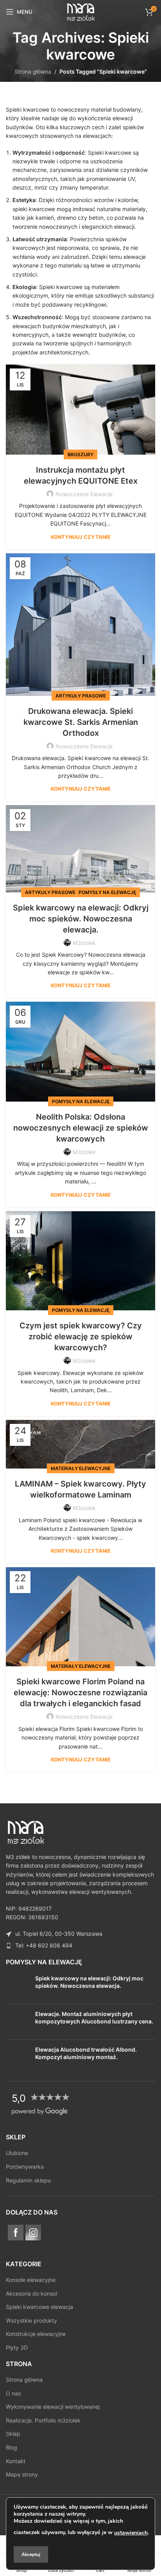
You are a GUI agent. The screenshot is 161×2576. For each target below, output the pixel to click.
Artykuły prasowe (81, 696)
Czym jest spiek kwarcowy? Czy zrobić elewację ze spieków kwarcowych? (81, 1337)
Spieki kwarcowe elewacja (39, 2307)
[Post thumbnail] (18, 1986)
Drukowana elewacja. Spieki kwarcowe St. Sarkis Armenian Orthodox (81, 722)
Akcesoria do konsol (31, 2293)
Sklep (13, 2434)
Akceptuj (31, 2554)
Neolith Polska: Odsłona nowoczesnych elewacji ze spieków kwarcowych (81, 1128)
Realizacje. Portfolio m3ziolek (43, 2420)
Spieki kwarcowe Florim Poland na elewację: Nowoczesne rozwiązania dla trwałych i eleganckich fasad (80, 1693)
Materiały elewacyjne (81, 1468)
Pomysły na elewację (107, 892)
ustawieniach (131, 2533)
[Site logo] (80, 11)
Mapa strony (22, 2474)
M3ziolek (84, 943)
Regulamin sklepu (28, 2180)
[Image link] (25, 1831)
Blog (12, 2447)
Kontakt (16, 2461)
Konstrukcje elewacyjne (36, 2334)
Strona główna (33, 71)
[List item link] (80, 1946)
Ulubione (17, 2153)
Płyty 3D (17, 2347)
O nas (13, 2393)
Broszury (80, 454)
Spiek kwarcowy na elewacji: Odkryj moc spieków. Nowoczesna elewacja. (81, 919)
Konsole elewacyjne (31, 2280)
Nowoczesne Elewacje (84, 494)
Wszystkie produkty (31, 2320)
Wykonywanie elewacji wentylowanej (53, 2407)
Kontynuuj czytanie (81, 537)
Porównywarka (25, 2167)
